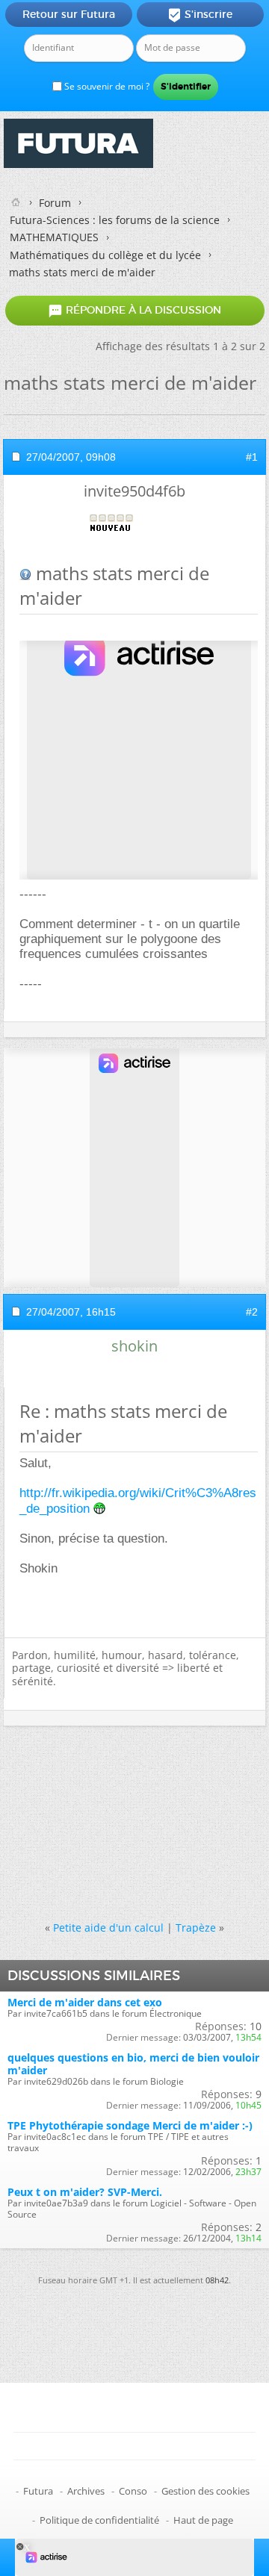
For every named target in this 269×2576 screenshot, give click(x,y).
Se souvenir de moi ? (106, 86)
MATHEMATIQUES (54, 237)
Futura (38, 2491)
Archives (86, 2491)
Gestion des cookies (205, 2491)
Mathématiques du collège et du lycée (105, 255)
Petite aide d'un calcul (108, 1928)
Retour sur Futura (69, 14)
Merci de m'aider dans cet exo (85, 2002)
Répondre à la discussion (134, 311)
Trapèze (196, 1928)
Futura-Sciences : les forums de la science (115, 220)
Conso (133, 2491)
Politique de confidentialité (99, 2520)
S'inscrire (200, 15)
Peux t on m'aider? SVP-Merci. (85, 2192)
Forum (55, 203)
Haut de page (203, 2520)
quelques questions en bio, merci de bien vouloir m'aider (133, 2064)
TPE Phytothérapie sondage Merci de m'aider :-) (130, 2125)
